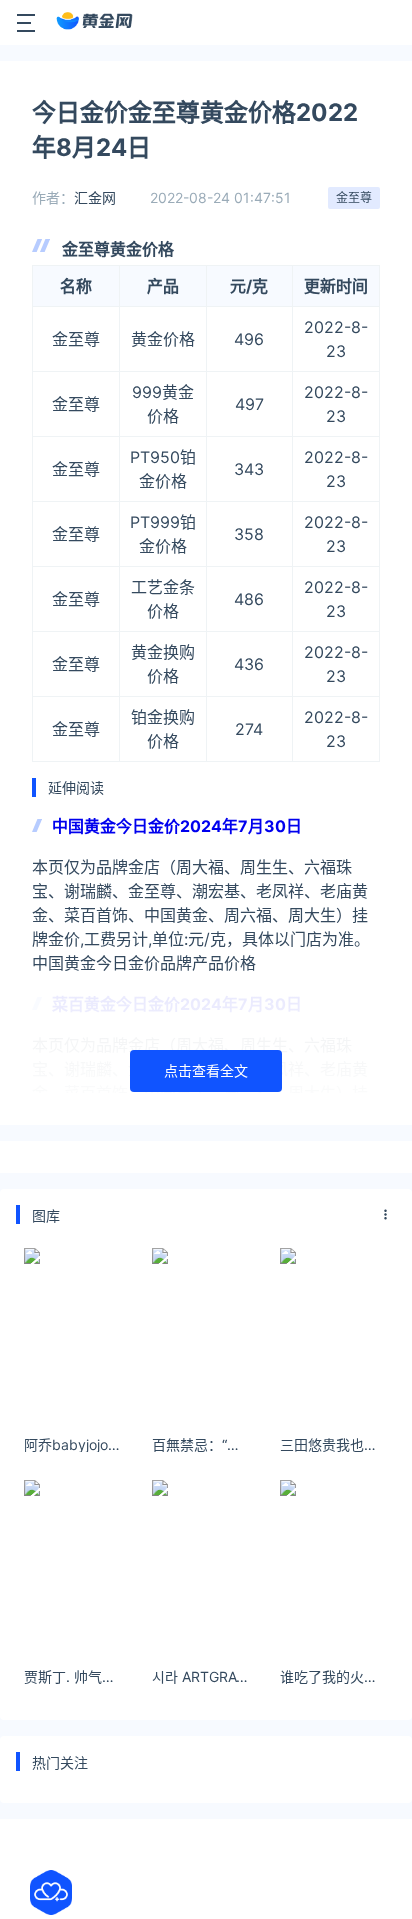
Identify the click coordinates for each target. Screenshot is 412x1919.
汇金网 (95, 197)
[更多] (386, 1215)
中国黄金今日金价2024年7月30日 (177, 826)
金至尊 (354, 197)
